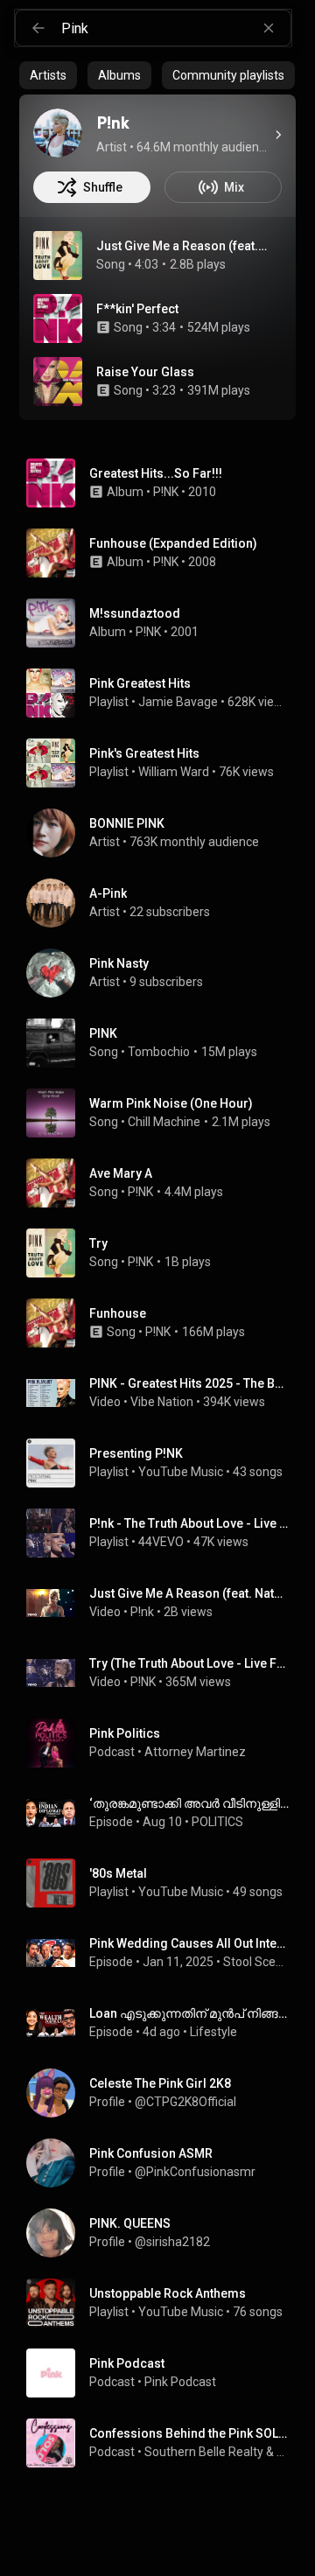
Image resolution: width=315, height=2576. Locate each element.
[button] (58, 255)
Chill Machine (164, 1122)
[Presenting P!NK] (164, 1463)
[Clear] (269, 28)
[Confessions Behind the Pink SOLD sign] (164, 2443)
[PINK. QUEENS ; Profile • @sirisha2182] (164, 2233)
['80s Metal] (164, 1883)
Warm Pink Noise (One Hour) (171, 1103)
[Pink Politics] (164, 1743)
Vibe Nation (162, 1402)
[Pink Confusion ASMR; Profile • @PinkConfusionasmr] (164, 2163)
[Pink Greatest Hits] (164, 693)
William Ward (174, 772)
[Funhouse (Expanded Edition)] (164, 553)
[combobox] (176, 28)
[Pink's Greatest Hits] (164, 763)
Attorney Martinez (195, 1752)
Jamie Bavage (178, 702)
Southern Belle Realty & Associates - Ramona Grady (217, 2452)
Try (98, 1243)
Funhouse (118, 1313)
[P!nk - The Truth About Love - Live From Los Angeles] (164, 1533)
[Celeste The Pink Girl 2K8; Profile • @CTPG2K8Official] (164, 2093)
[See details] (278, 135)
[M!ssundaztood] (164, 623)
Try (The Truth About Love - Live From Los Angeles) (189, 1663)
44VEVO (161, 1542)
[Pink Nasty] (164, 973)
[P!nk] (58, 133)
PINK (103, 1033)
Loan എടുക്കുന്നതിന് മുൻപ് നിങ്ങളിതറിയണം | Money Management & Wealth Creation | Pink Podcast (189, 2013)
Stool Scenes (256, 1962)
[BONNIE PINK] (164, 833)
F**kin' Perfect (137, 309)
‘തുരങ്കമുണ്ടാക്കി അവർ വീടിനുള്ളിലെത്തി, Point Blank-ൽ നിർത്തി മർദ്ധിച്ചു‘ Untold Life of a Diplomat (189, 1803)
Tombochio (159, 1052)
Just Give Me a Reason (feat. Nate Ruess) (182, 246)
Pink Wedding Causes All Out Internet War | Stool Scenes (189, 1943)
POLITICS (217, 1822)
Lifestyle (213, 2032)
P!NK (166, 492)
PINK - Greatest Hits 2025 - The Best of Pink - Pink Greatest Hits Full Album (189, 1383)
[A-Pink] (164, 903)
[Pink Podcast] (164, 2373)
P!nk (142, 1612)
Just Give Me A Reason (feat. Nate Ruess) (189, 1593)
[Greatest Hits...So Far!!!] (164, 483)
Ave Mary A (121, 1173)
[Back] (38, 28)
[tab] (48, 75)
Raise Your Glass (145, 372)
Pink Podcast (180, 2382)
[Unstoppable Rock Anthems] (164, 2303)
